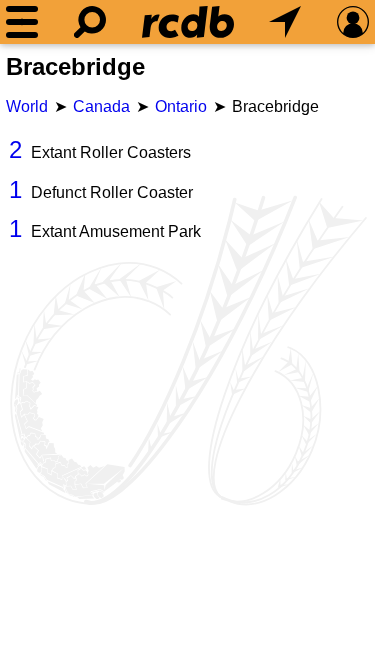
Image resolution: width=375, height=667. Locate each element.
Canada (101, 106)
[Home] (188, 22)
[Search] (90, 22)
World (27, 106)
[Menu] (22, 22)
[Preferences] (353, 22)
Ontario (181, 106)
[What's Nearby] (285, 22)
